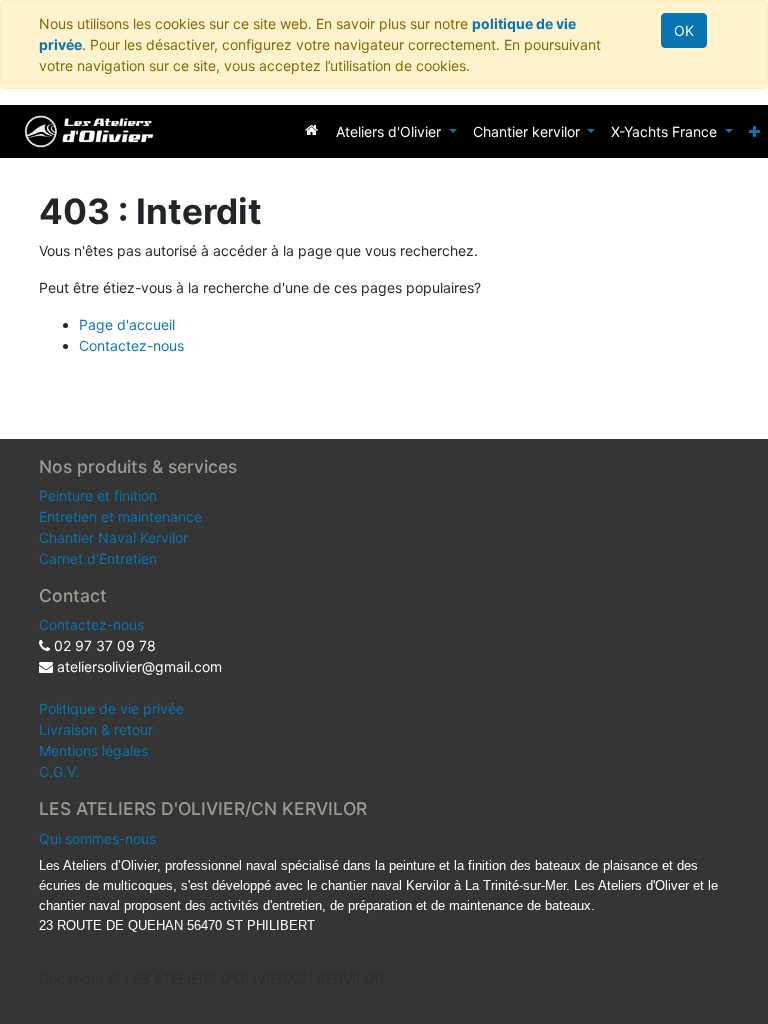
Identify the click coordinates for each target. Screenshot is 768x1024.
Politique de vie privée (111, 708)
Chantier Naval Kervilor (113, 537)
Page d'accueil (127, 324)
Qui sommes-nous (97, 838)
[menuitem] (311, 129)
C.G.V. (59, 771)
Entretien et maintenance (120, 516)
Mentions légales (93, 750)
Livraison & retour (96, 729)
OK (684, 30)
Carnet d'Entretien (98, 558)
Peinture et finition (98, 495)
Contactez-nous (131, 345)
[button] (754, 131)
